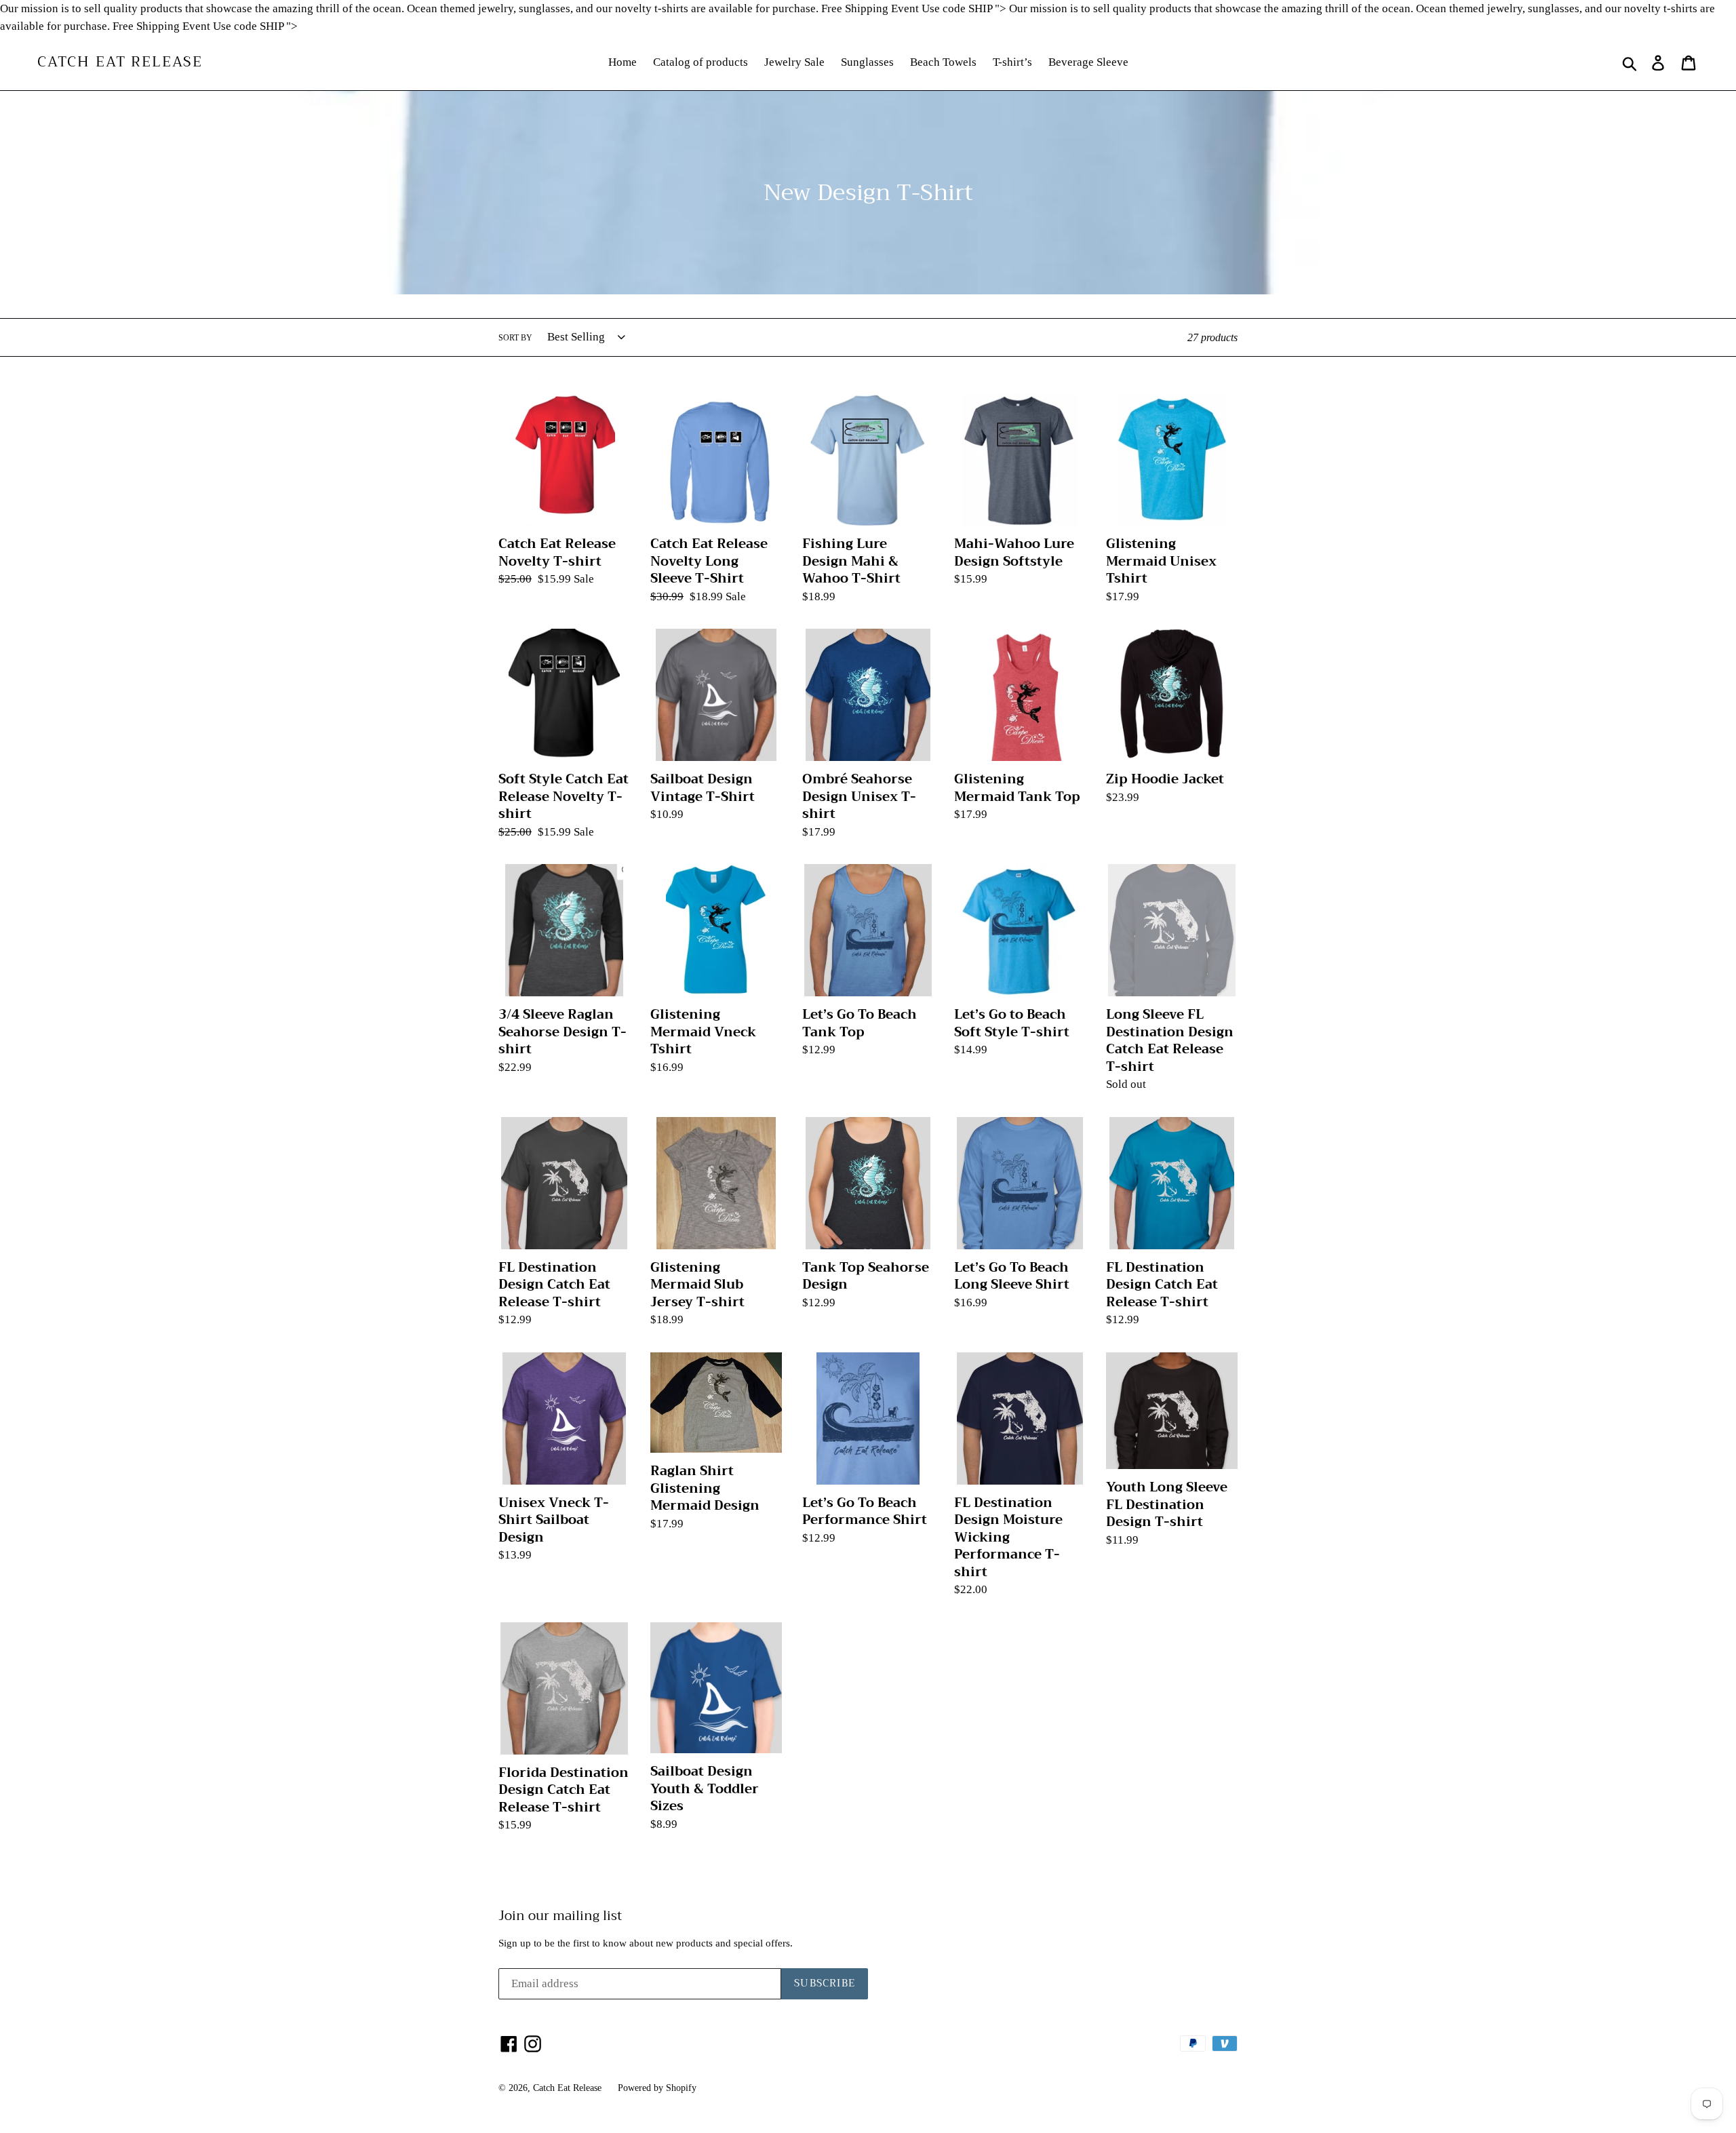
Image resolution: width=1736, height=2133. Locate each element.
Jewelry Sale (794, 62)
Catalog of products (701, 62)
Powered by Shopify (657, 2088)
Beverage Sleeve (1088, 62)
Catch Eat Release (120, 62)
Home (623, 62)
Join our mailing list (560, 1916)
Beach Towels (943, 62)
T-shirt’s (1012, 62)
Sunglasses (867, 62)
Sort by (515, 338)
